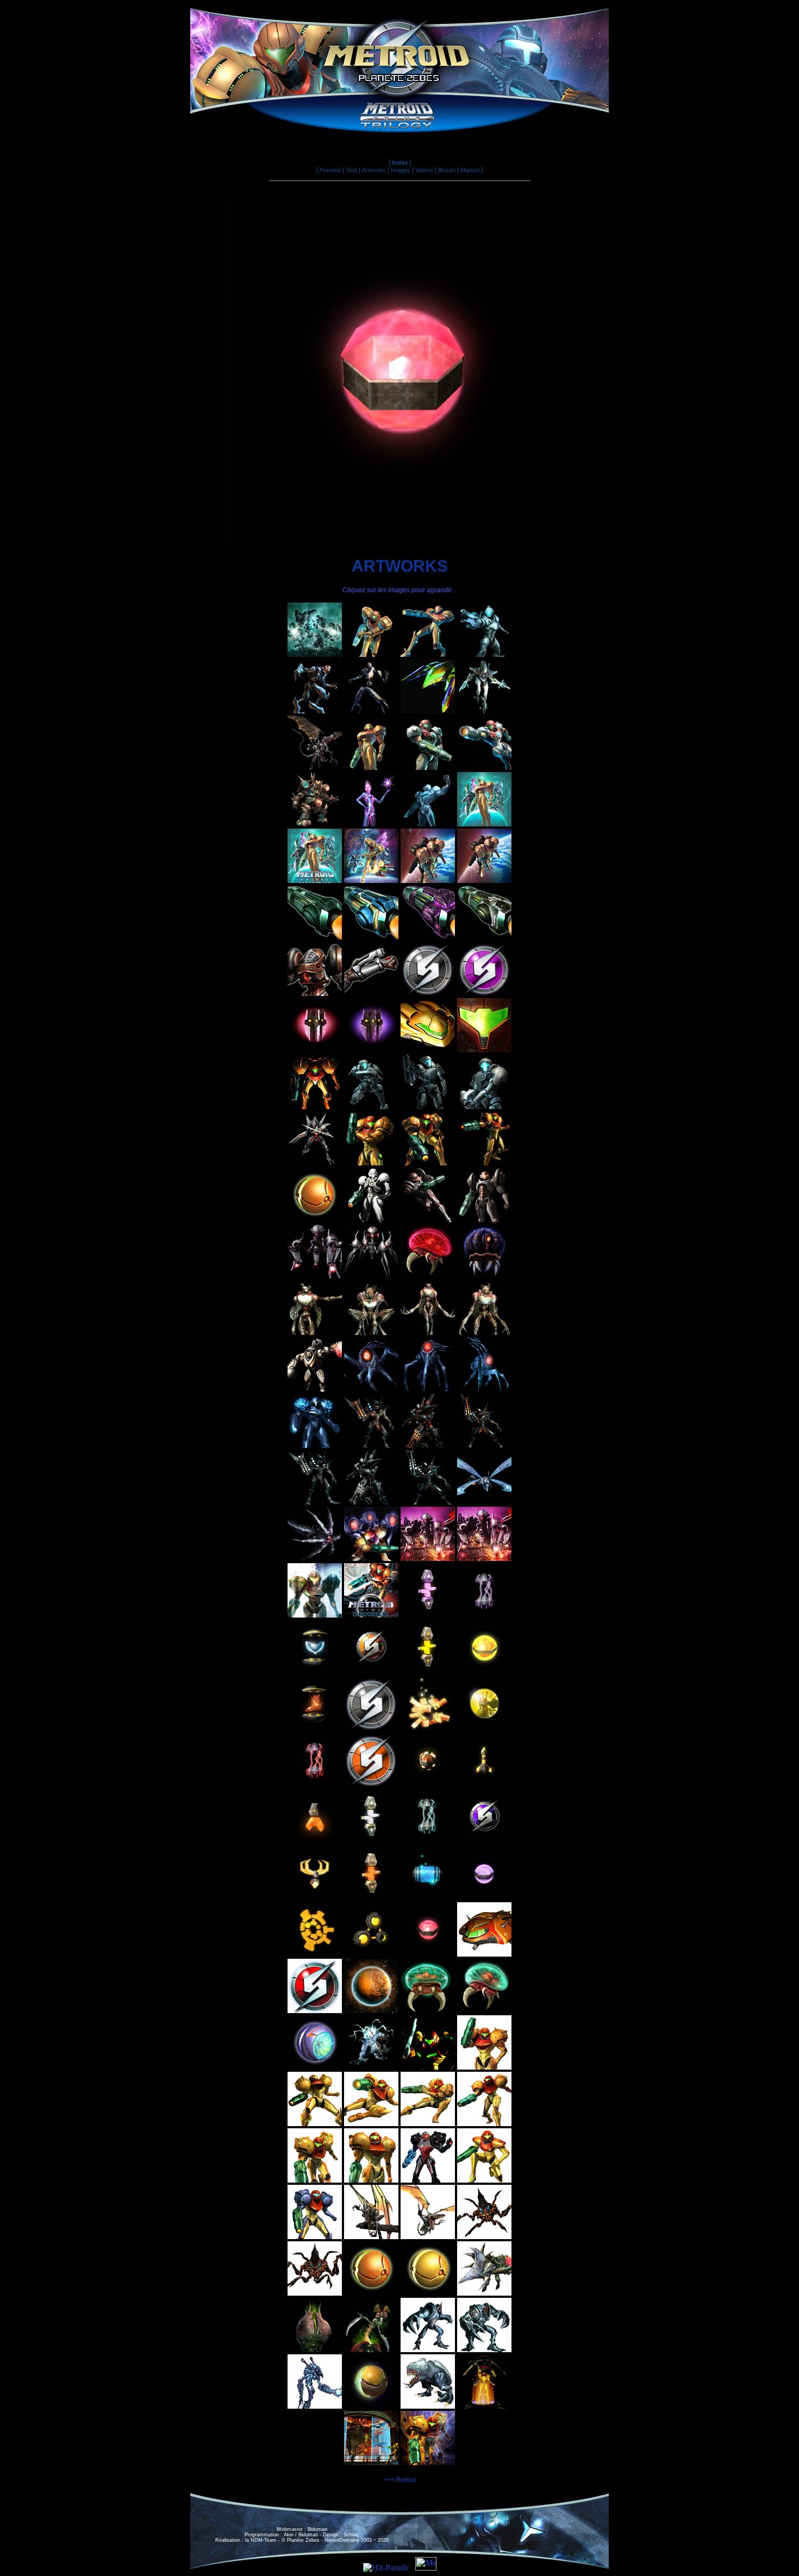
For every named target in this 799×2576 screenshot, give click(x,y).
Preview (330, 170)
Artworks (374, 170)
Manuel (470, 170)
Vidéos (424, 170)
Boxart (447, 170)
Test (351, 170)
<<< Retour (400, 2480)
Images (401, 170)
